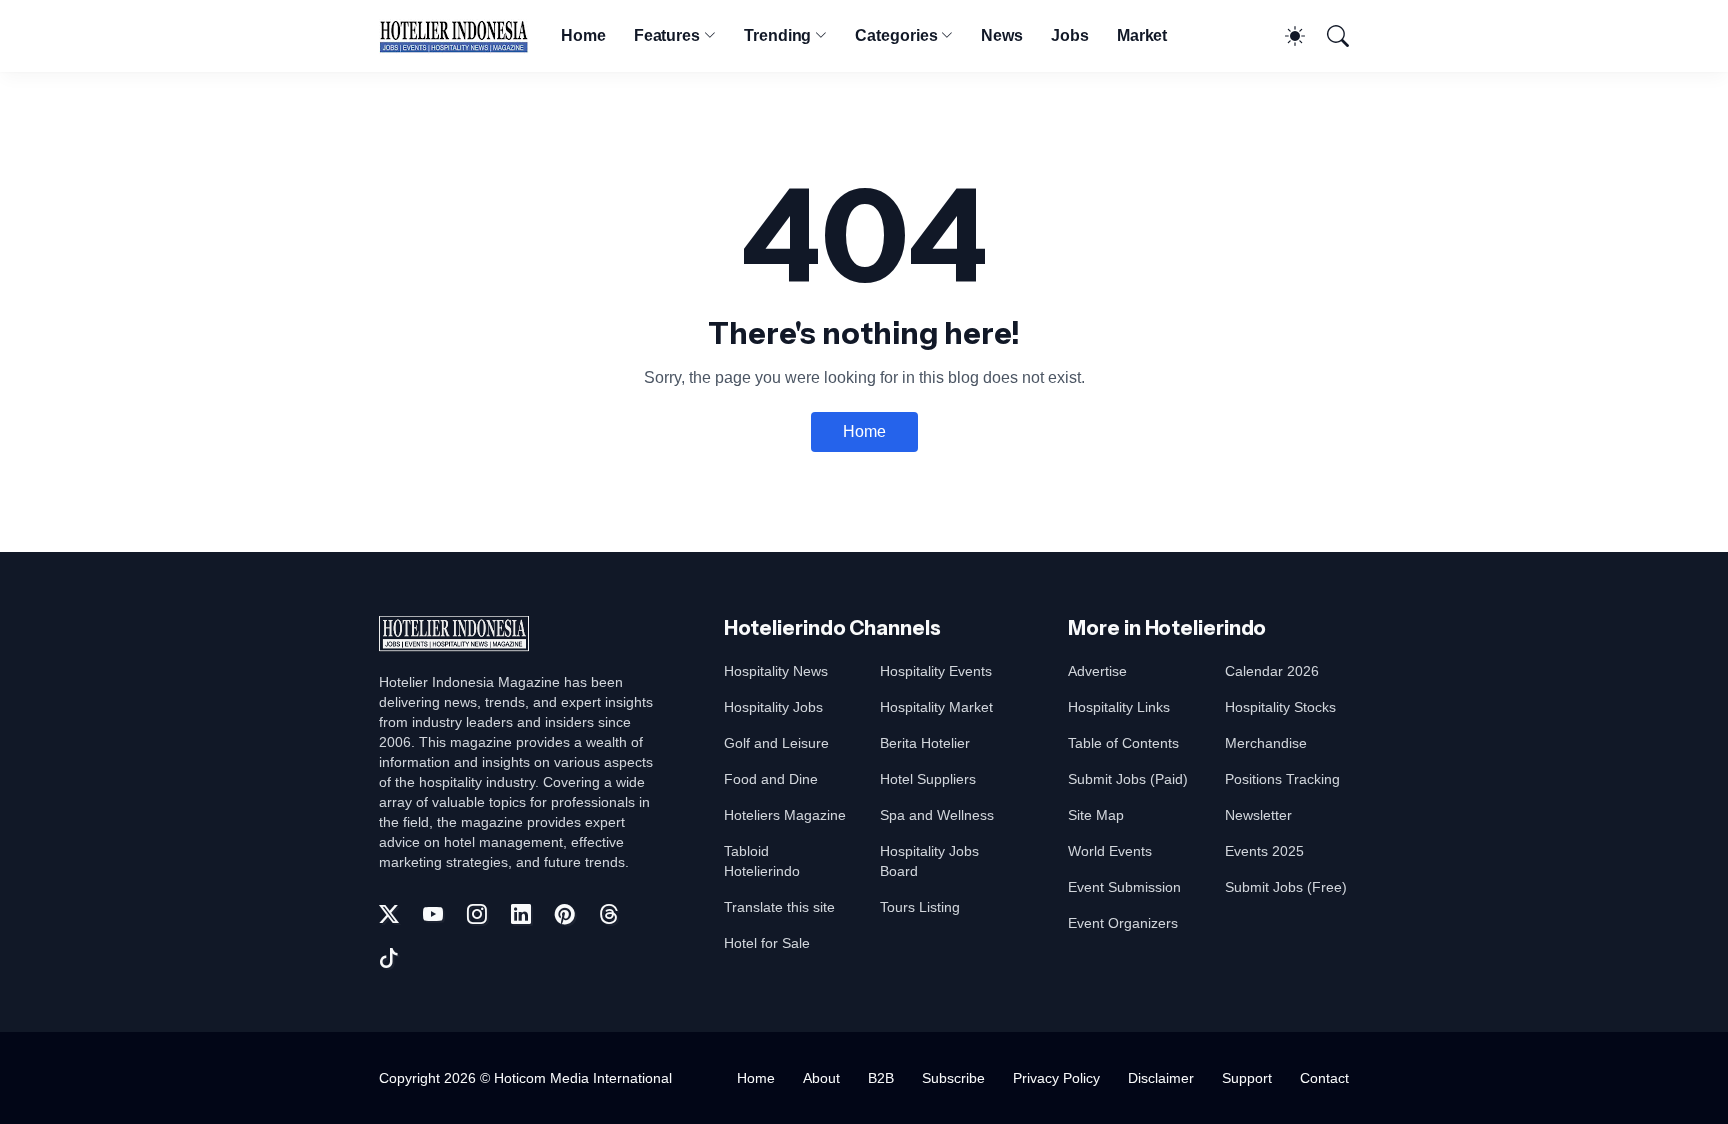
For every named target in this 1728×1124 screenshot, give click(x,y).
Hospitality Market (936, 707)
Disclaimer (1161, 1078)
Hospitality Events (936, 671)
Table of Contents (1123, 743)
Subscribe (953, 1078)
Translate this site (779, 907)
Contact (1324, 1078)
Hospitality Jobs (773, 707)
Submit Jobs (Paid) (1128, 779)
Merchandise (1266, 743)
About (821, 1078)
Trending (777, 35)
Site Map (1096, 815)
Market (1142, 35)
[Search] (1329, 36)
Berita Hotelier (925, 743)
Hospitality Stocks (1280, 707)
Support (1247, 1078)
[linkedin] (521, 914)
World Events (1110, 851)
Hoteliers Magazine (785, 815)
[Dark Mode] (1285, 36)
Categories (896, 35)
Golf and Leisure (776, 743)
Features (667, 35)
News (1002, 35)
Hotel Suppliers (928, 779)
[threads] (609, 914)
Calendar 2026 (1272, 671)
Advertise (1097, 671)
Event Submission (1124, 887)
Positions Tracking (1282, 779)
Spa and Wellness (937, 815)
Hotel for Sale (767, 943)
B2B (881, 1078)
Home (583, 35)
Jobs (1070, 35)
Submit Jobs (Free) (1286, 887)
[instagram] (477, 914)
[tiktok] (389, 958)
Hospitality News (776, 671)
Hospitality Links (1119, 707)
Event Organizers (1123, 923)
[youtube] (433, 914)
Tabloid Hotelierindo (762, 861)
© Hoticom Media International (576, 1078)
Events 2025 (1264, 851)
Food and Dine (771, 779)
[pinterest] (565, 914)
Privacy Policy (1056, 1078)
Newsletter (1258, 815)
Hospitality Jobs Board (929, 861)
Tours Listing (920, 907)
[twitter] (389, 914)
